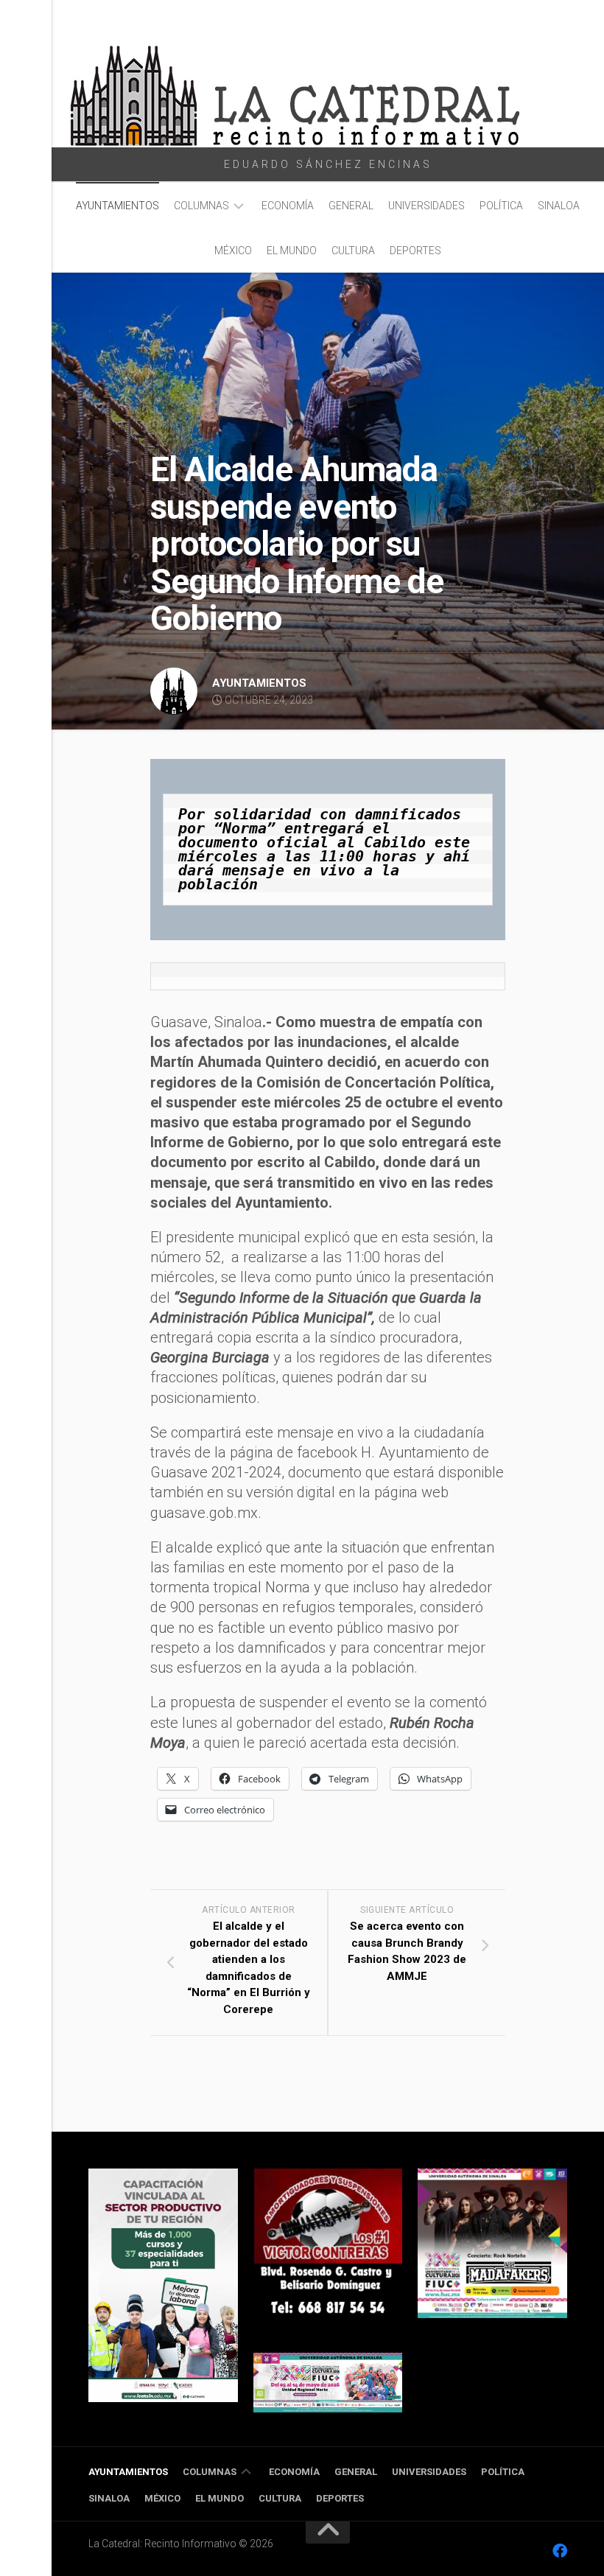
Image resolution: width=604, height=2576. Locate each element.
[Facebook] (560, 2551)
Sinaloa (559, 206)
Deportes (415, 251)
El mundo (292, 251)
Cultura (353, 251)
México (233, 251)
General (351, 206)
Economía (288, 206)
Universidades (426, 206)
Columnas (201, 206)
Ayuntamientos (117, 206)
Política (501, 206)
